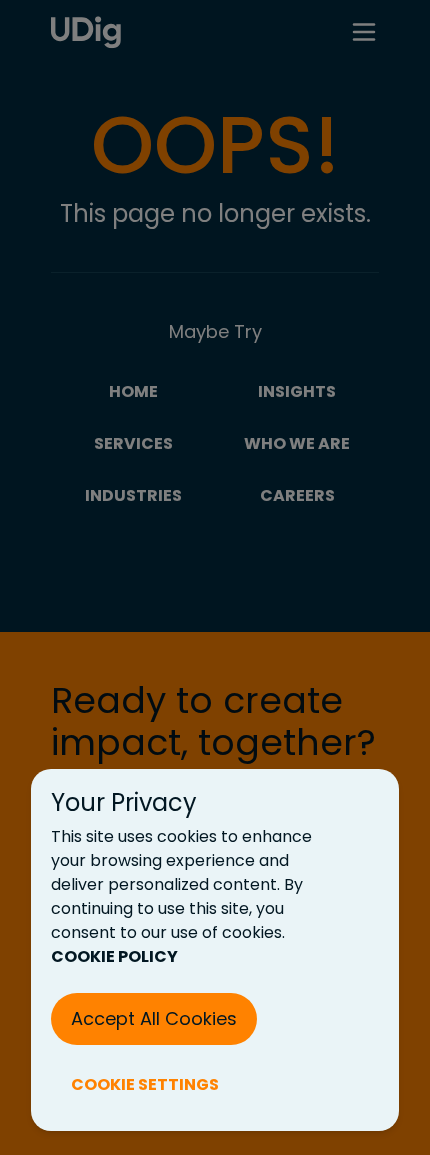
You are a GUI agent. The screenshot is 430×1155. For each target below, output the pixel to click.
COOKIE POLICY (114, 956)
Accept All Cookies (154, 1018)
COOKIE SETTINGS (145, 1084)
